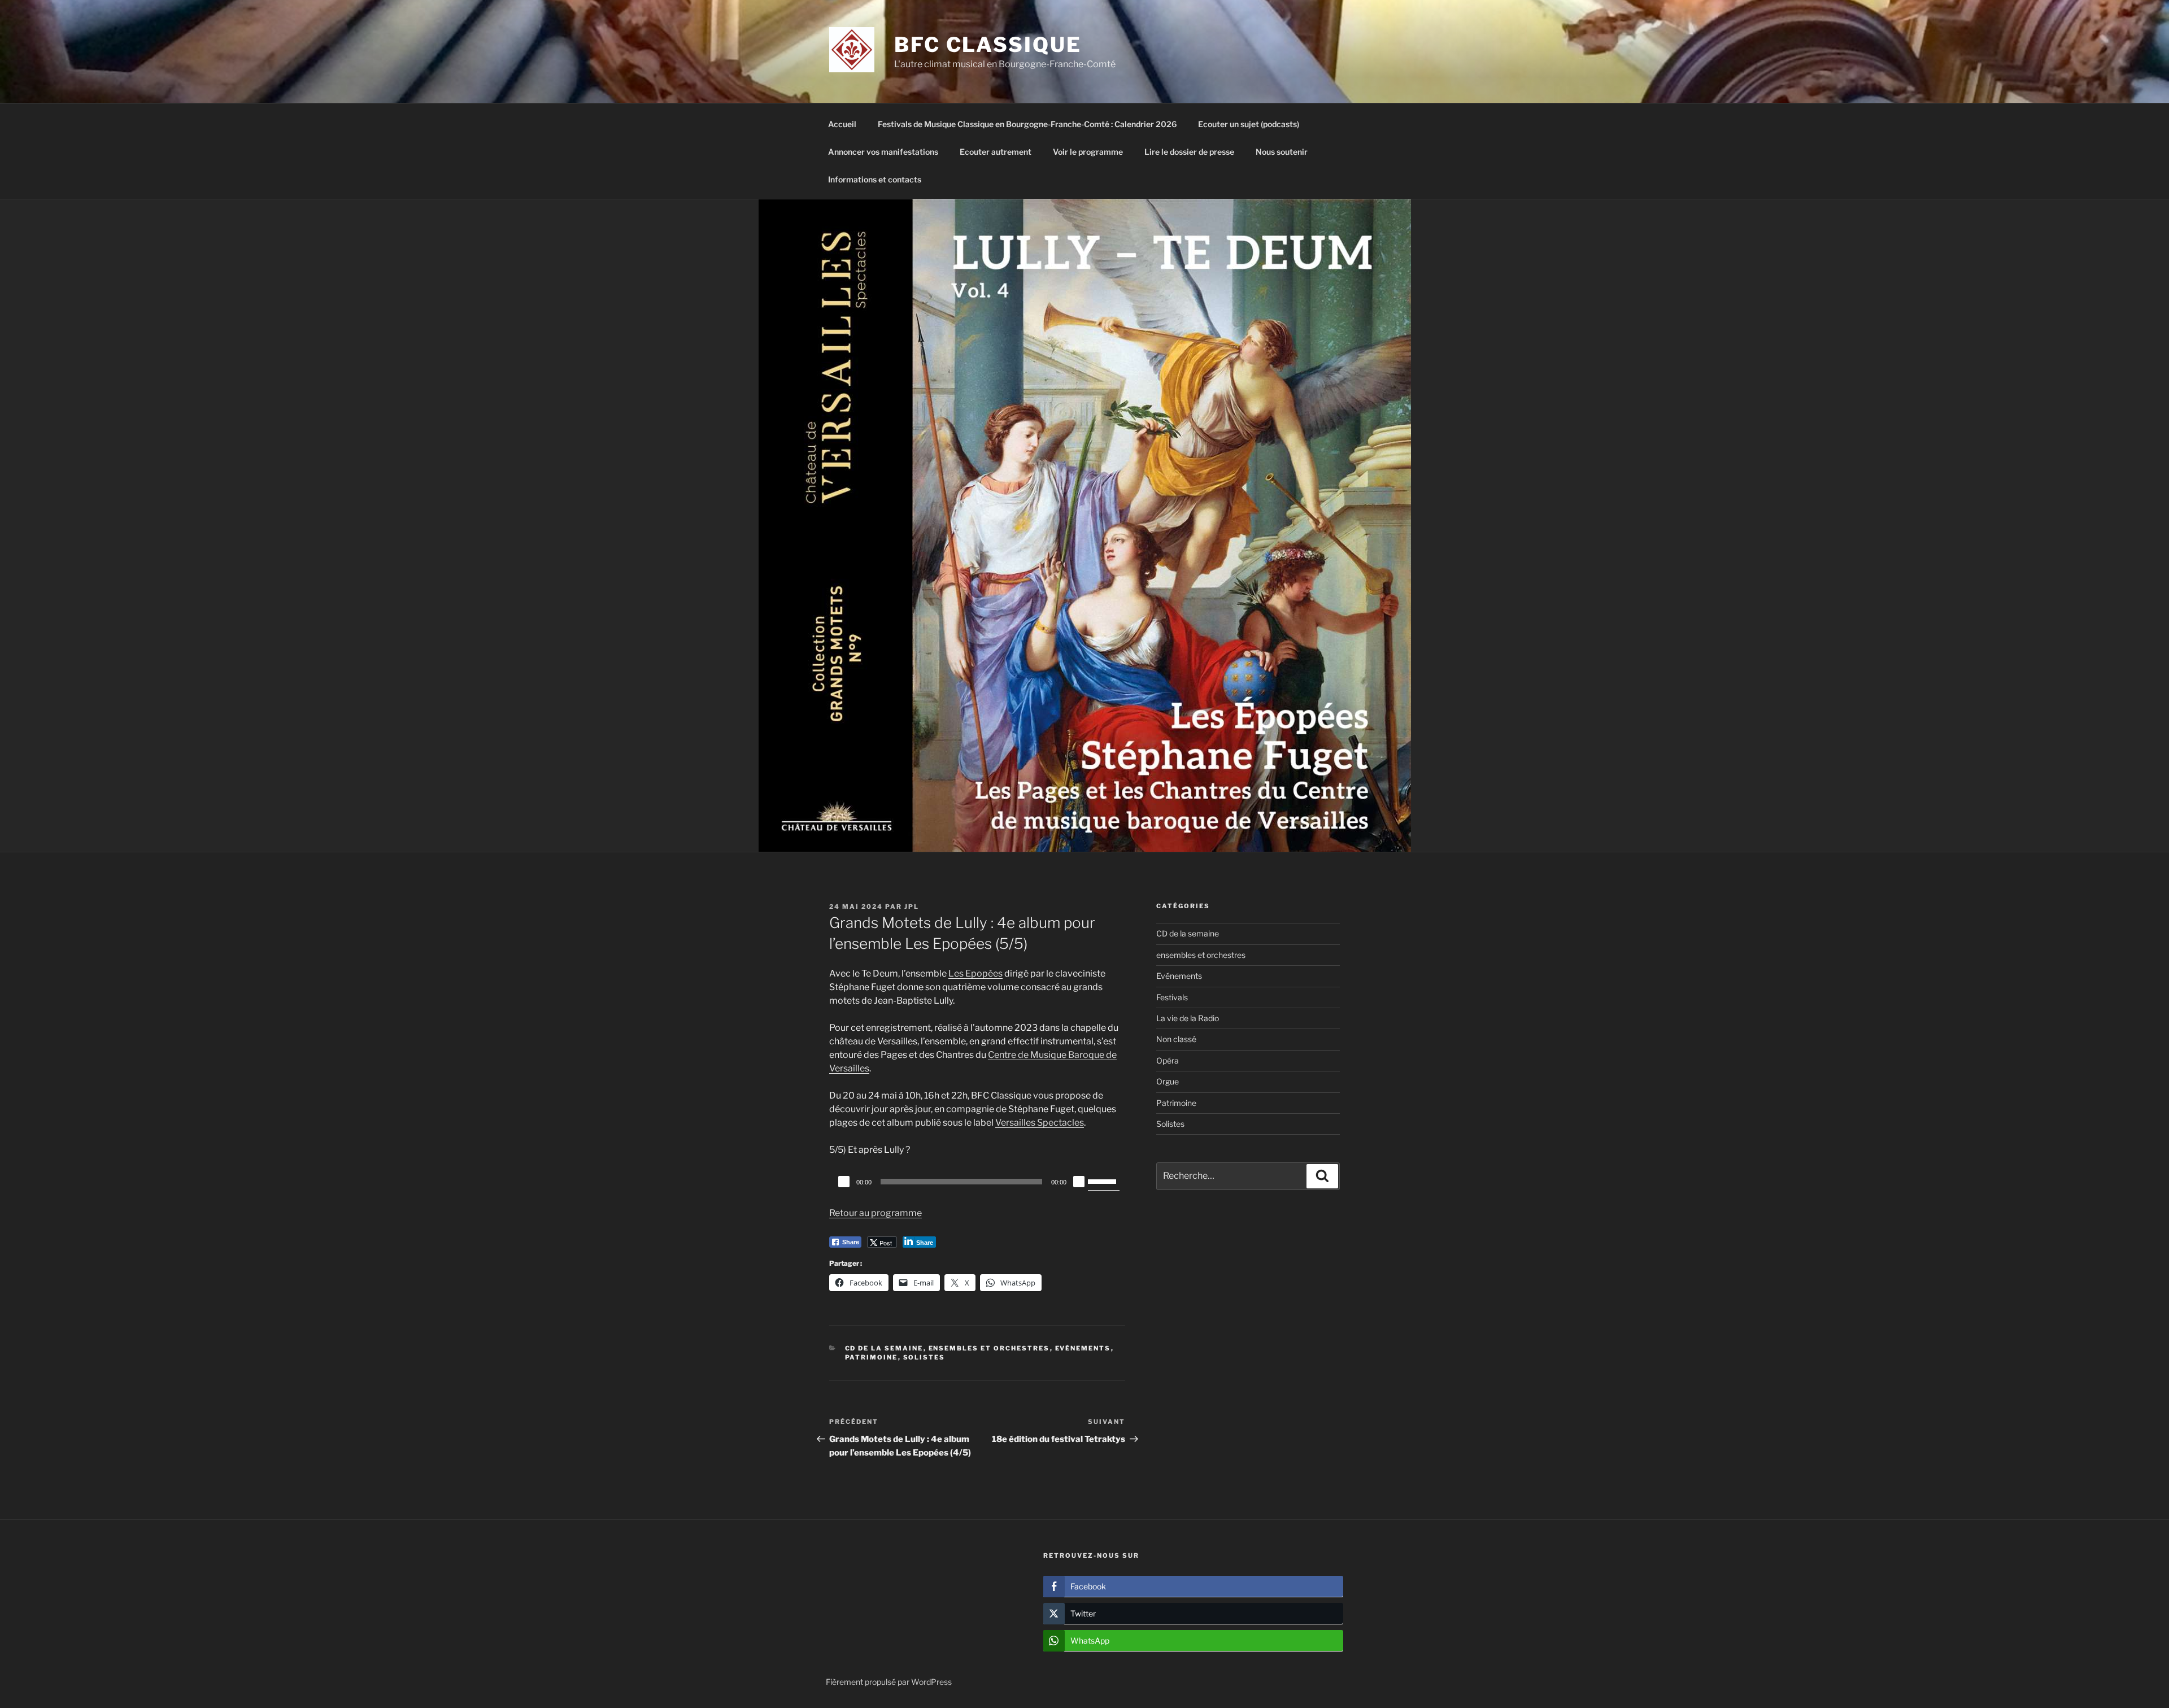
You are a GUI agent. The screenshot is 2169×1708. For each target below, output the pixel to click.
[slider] (1104, 1180)
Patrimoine (872, 1357)
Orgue (1168, 1081)
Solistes (924, 1357)
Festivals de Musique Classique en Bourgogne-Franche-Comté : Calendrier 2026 (1027, 124)
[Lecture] (844, 1182)
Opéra (1168, 1060)
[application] (977, 1182)
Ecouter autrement (996, 152)
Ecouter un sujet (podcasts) (1249, 124)
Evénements (1083, 1348)
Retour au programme (876, 1213)
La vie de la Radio (1188, 1018)
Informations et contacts (875, 179)
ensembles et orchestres (989, 1348)
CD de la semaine (884, 1348)
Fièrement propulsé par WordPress (889, 1682)
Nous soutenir (1282, 152)
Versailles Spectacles (1040, 1123)
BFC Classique (988, 45)
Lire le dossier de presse (1189, 152)
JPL (912, 907)
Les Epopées (975, 973)
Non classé (1176, 1039)
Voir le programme (1088, 152)
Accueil (842, 124)
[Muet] (1079, 1182)
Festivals (1172, 997)
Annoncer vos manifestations (883, 152)
